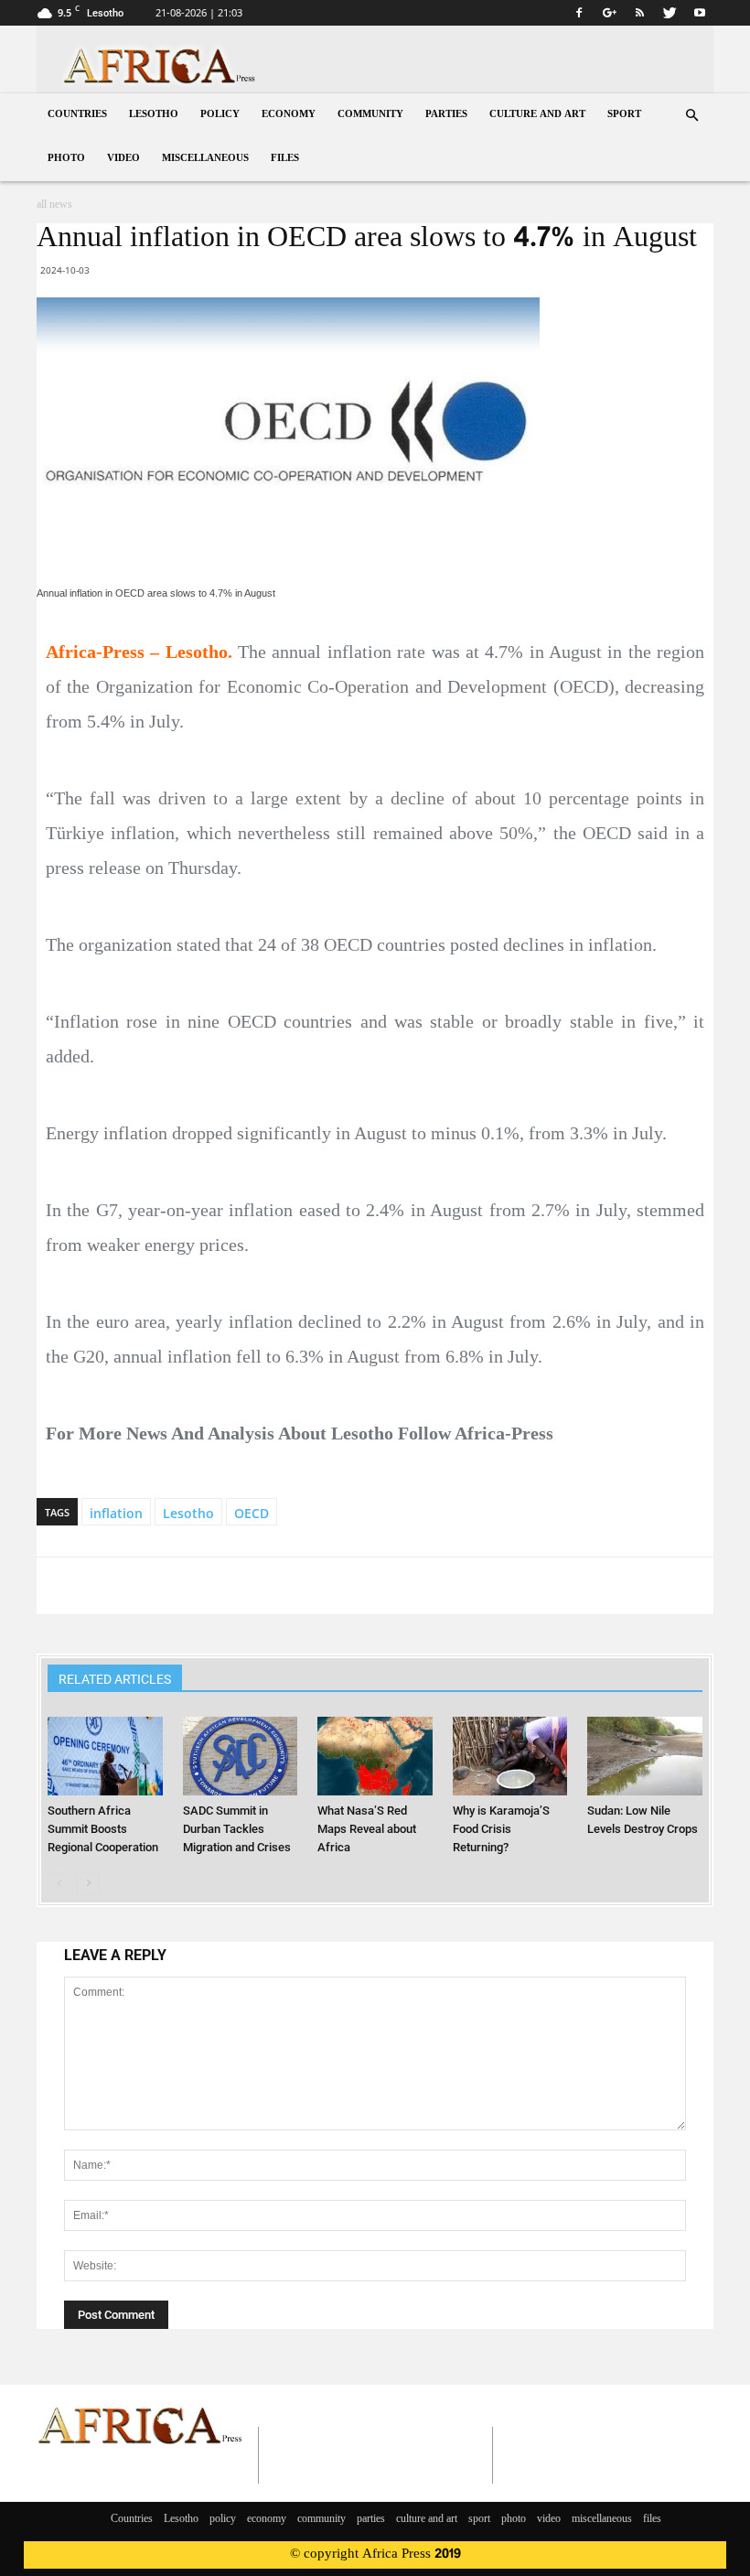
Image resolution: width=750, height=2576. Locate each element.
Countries (77, 115)
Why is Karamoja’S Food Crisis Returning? (501, 1829)
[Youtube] (700, 13)
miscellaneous (205, 159)
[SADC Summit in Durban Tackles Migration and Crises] (240, 1756)
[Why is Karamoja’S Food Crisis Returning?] (510, 1756)
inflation (116, 1513)
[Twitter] (670, 13)
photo (66, 159)
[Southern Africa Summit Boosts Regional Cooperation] (105, 1756)
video (123, 159)
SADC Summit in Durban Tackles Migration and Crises (237, 1829)
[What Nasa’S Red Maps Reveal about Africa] (375, 1756)
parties (446, 115)
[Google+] (609, 13)
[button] (691, 116)
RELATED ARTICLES (115, 1679)
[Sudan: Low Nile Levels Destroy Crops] (644, 1756)
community (370, 115)
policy (220, 115)
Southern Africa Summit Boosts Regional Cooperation (103, 1829)
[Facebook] (579, 13)
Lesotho (154, 115)
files (285, 159)
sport (624, 115)
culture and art (537, 115)
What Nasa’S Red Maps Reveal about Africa (367, 1829)
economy (289, 115)
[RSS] (639, 13)
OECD (252, 1513)
